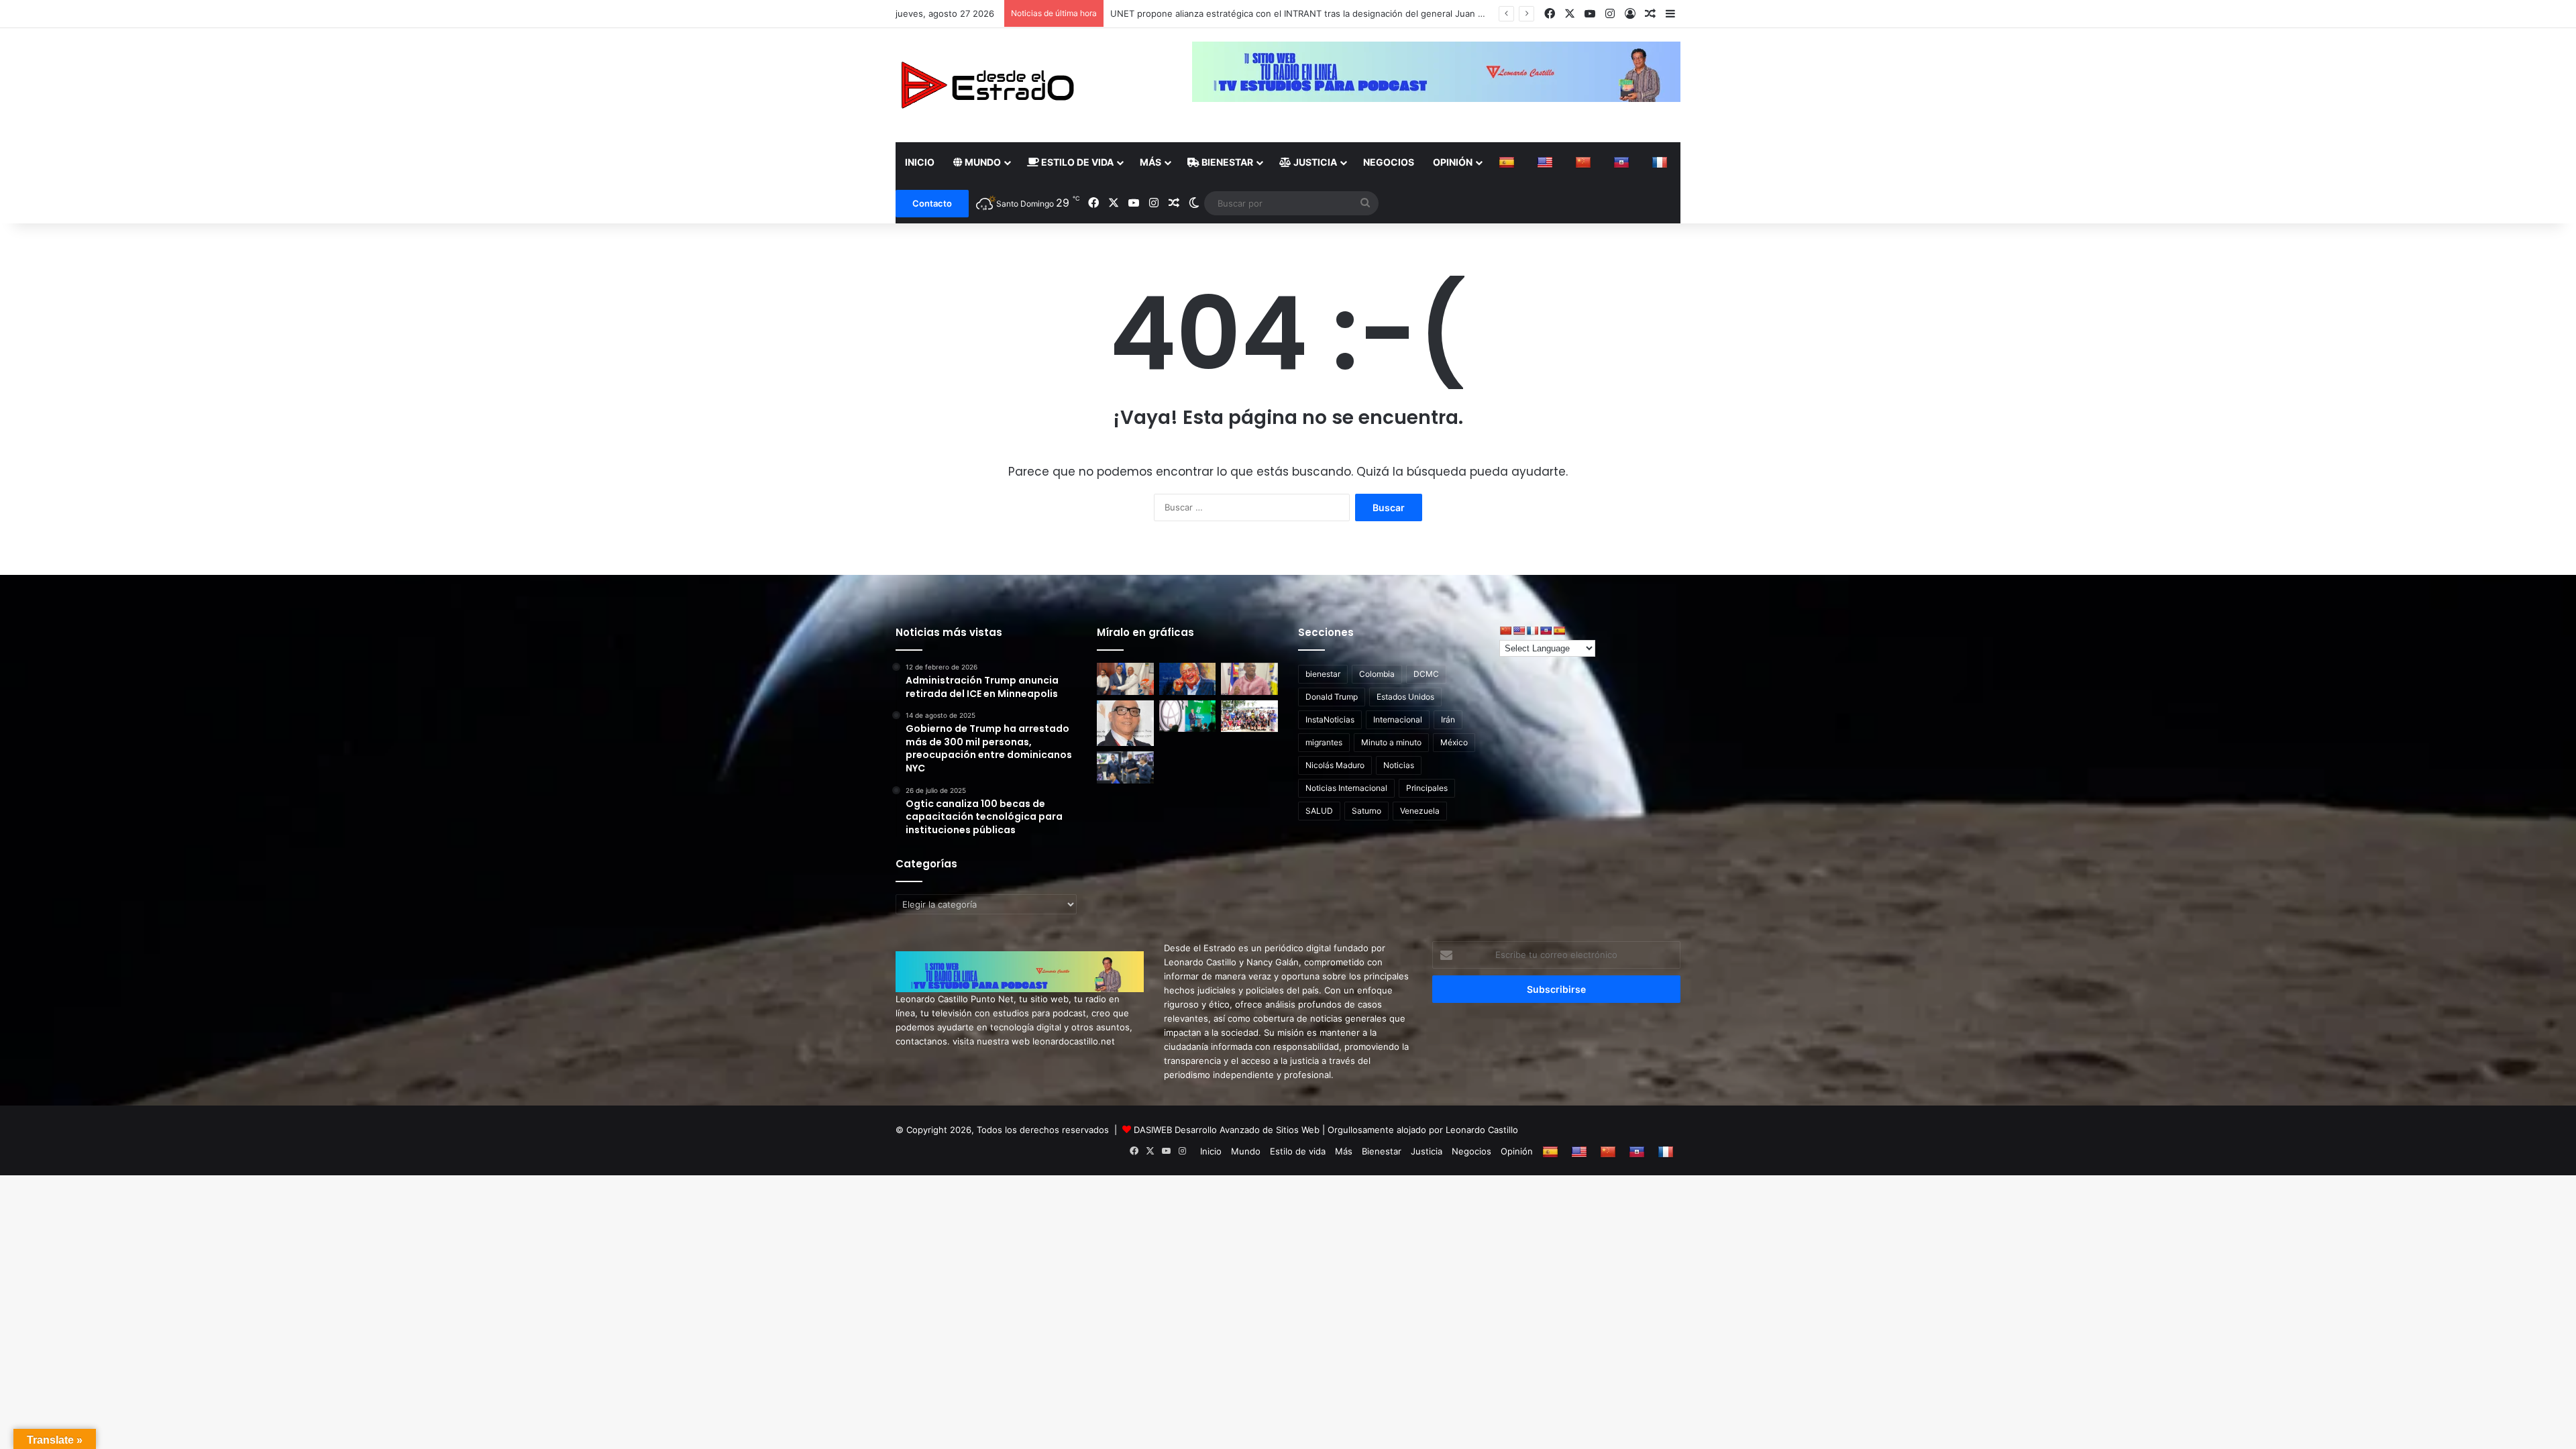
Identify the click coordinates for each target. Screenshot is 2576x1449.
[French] (1661, 162)
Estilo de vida (1076, 162)
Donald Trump (1332, 697)
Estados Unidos (1405, 697)
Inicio (920, 162)
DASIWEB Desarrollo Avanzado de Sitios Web (1227, 1130)
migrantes (1324, 742)
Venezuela (1420, 811)
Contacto (932, 203)
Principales (1427, 788)
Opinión (1453, 162)
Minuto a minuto (1391, 742)
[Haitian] (1623, 162)
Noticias (1399, 765)
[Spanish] (1508, 162)
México (1454, 742)
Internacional (1398, 719)
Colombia (1377, 674)
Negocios (1389, 162)
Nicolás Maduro (1335, 765)
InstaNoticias (1330, 719)
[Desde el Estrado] (987, 85)
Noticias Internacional (1346, 788)
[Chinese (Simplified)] (1585, 162)
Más (1150, 162)
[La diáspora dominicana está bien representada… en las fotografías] (1125, 723)
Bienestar (1226, 162)
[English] (1547, 162)
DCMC (1426, 674)
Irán (1448, 719)
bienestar (1323, 674)
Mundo (982, 162)
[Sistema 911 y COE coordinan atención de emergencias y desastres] (1125, 767)
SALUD (1319, 811)
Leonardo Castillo (1482, 1130)
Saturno (1366, 811)
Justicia (1314, 162)
